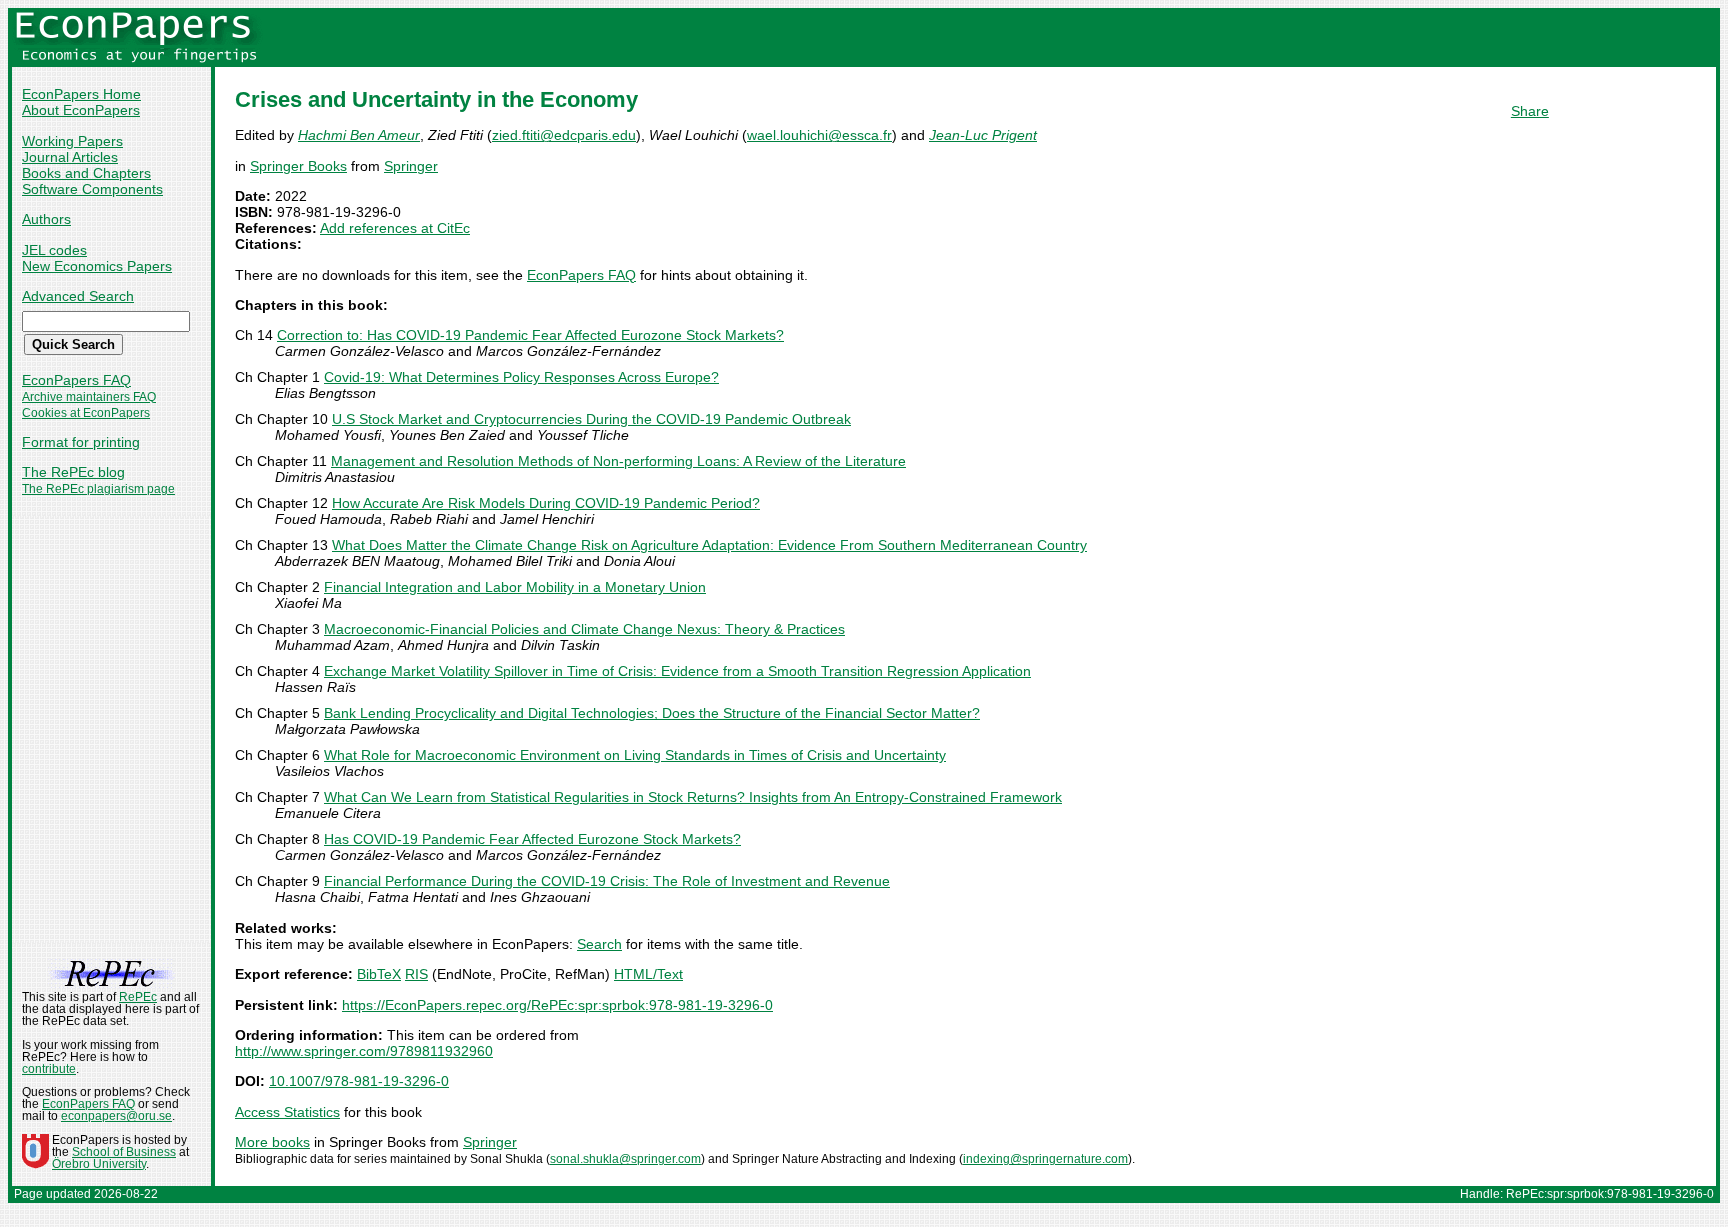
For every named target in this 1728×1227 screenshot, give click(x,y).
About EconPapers (81, 110)
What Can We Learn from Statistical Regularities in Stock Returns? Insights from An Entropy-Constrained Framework (693, 797)
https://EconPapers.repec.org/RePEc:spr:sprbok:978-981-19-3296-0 (557, 1005)
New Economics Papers (97, 266)
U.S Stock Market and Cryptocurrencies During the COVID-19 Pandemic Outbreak (591, 419)
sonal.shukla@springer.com (625, 1159)
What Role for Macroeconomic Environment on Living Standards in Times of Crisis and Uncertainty (635, 755)
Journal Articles (70, 157)
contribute (49, 1069)
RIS (416, 974)
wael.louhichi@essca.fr (819, 135)
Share (1530, 111)
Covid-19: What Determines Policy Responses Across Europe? (521, 377)
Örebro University (99, 1164)
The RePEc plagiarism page (98, 489)
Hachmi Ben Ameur (359, 135)
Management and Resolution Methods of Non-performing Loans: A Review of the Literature (618, 461)
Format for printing (81, 442)
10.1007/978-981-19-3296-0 (359, 1081)
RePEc (138, 997)
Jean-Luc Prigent (983, 135)
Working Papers (72, 141)
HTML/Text (648, 974)
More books (272, 1142)
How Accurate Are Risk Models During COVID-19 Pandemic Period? (546, 503)
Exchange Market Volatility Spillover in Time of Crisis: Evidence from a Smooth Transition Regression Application (677, 671)
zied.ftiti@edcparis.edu (564, 135)
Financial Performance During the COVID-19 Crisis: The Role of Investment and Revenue (607, 881)
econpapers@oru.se (116, 1116)
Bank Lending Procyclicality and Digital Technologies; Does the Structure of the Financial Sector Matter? (652, 713)
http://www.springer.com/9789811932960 (364, 1051)
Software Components (92, 189)
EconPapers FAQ (76, 380)
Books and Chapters (86, 173)
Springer (411, 166)
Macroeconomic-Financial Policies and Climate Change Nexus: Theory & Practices (584, 629)
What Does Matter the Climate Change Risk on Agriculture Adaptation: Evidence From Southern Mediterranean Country (709, 545)
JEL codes (54, 250)
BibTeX (379, 974)
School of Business (124, 1152)
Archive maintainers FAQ (89, 397)
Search (599, 944)
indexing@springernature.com (1045, 1159)
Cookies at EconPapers (86, 413)
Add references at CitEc (395, 228)
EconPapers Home (81, 94)
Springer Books (298, 166)
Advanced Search (78, 296)
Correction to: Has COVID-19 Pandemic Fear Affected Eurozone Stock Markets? (530, 335)
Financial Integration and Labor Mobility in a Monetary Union (515, 587)
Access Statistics (287, 1112)
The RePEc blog (73, 472)
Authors (46, 219)
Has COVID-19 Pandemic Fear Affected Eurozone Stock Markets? (532, 839)
